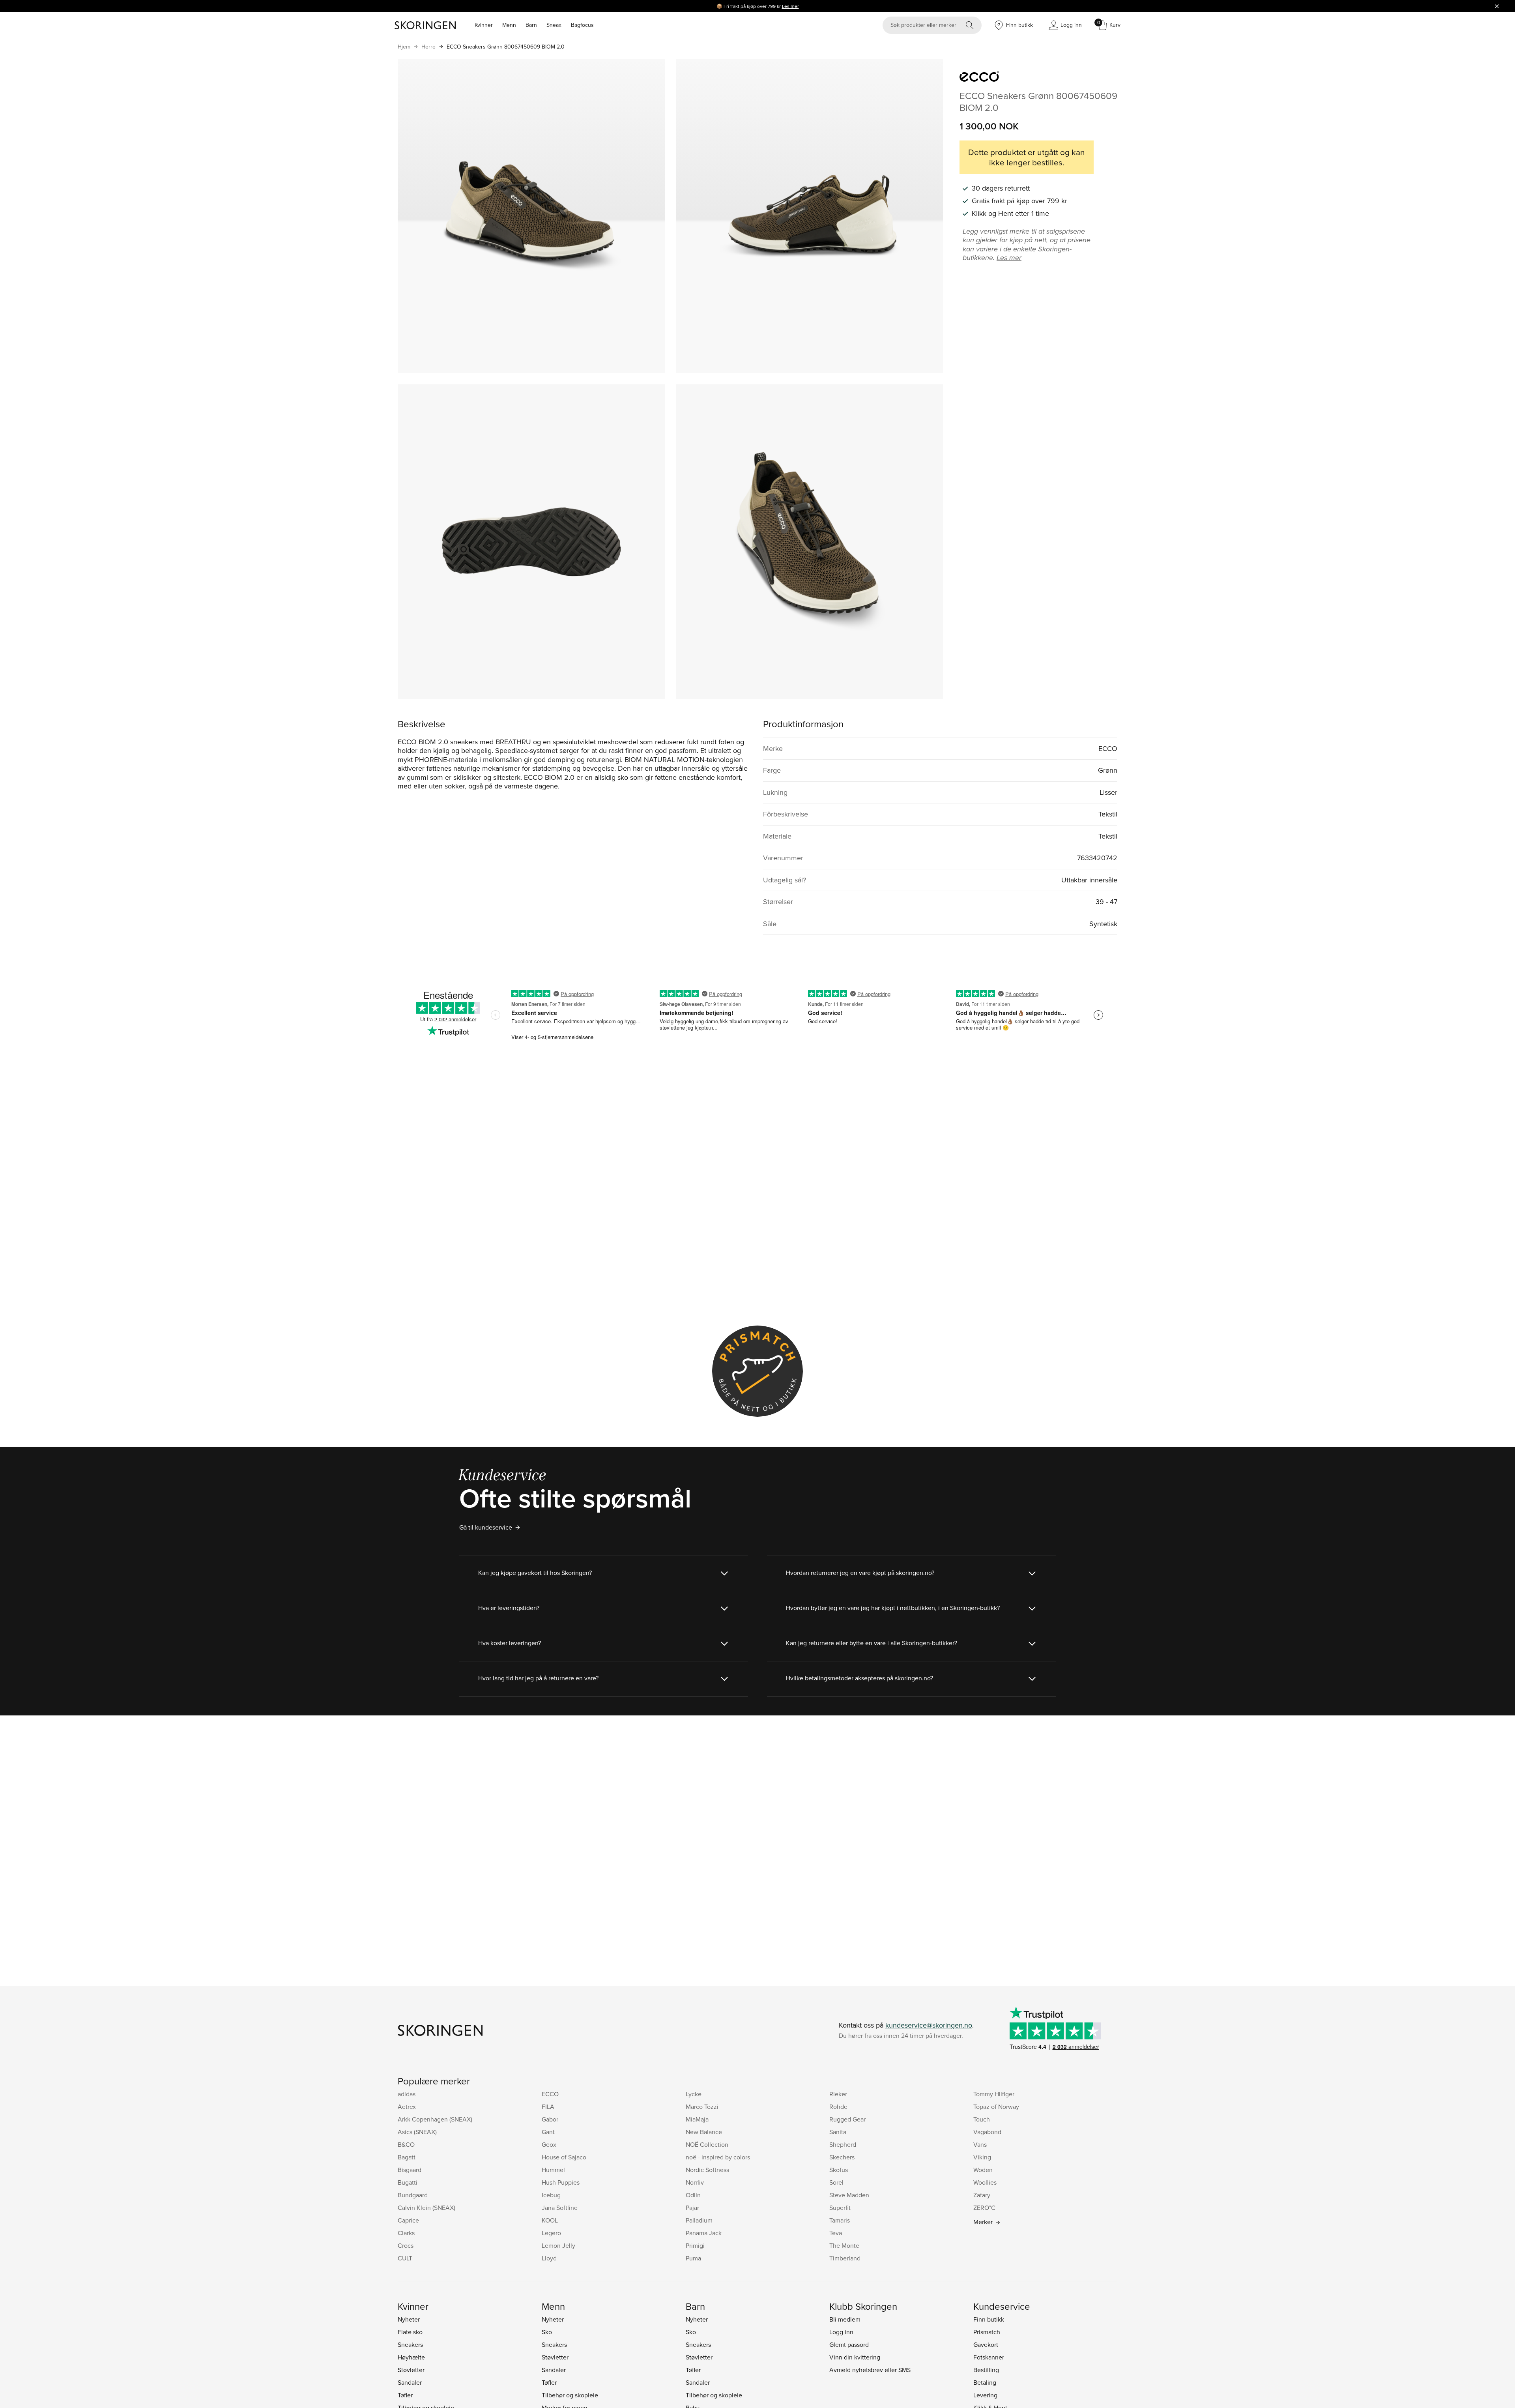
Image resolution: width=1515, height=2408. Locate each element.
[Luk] (1497, 6)
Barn (531, 25)
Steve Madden (849, 2195)
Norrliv (695, 2182)
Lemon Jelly (558, 2245)
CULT (405, 2258)
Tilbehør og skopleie (570, 2395)
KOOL (550, 2220)
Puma (693, 2258)
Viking (982, 2157)
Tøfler (405, 2395)
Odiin (693, 2195)
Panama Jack (704, 2233)
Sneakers (410, 2344)
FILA (548, 2107)
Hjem (404, 47)
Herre (428, 47)
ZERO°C (984, 2208)
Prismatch (987, 2332)
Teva (836, 2233)
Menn (509, 25)
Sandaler (410, 2382)
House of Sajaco (564, 2157)
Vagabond (987, 2132)
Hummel (553, 2170)
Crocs (406, 2245)
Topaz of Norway (996, 2107)
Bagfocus (582, 25)
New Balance (704, 2132)
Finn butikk (989, 2319)
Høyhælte (411, 2357)
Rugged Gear (847, 2119)
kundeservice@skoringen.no (929, 2025)
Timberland (845, 2258)
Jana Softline (560, 2208)
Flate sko (410, 2332)
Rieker (838, 2094)
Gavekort (986, 2344)
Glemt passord (849, 2344)
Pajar (692, 2208)
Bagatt (407, 2157)
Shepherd (843, 2144)
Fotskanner (989, 2357)
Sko (547, 2332)
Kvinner (484, 25)
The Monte (844, 2245)
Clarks (406, 2233)
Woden (983, 2170)
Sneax (554, 25)
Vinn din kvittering (855, 2357)
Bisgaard (410, 2170)
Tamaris (840, 2220)
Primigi (695, 2245)
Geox (549, 2144)
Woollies (985, 2182)
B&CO (406, 2144)
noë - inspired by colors (718, 2157)
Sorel (836, 2182)
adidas (407, 2094)
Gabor (550, 2119)
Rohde (838, 2107)
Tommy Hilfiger (994, 2094)
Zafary (982, 2195)
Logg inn (841, 2332)
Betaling (985, 2382)
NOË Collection (707, 2144)
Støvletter (411, 2370)
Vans (980, 2144)
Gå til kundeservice (486, 1527)
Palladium (699, 2220)
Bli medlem (845, 2319)
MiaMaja (697, 2119)
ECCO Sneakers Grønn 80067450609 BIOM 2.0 (506, 47)
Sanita (838, 2132)
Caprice (408, 2220)
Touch (982, 2119)
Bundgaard (413, 2195)
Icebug (551, 2195)
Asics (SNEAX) (417, 2132)
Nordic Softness (707, 2170)
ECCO (550, 2094)
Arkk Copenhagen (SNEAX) (435, 2119)
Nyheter (409, 2319)
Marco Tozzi (702, 2107)
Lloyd (549, 2258)
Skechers (842, 2157)
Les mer (790, 6)
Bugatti (408, 2182)
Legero (551, 2233)
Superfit (840, 2208)
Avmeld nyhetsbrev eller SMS (870, 2370)
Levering (985, 2395)
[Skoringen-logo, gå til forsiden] (425, 25)
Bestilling (986, 2370)
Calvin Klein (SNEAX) (426, 2208)
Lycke (694, 2094)
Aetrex (407, 2107)
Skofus (839, 2170)
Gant (548, 2132)
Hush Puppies (561, 2182)
